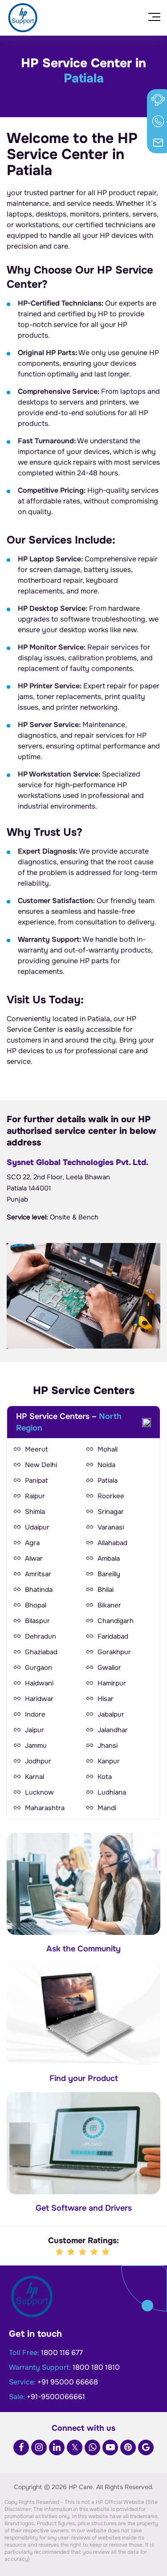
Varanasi (111, 1527)
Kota (105, 1777)
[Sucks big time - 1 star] (60, 2252)
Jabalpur (111, 1714)
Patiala (108, 1480)
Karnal (35, 1777)
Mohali (108, 1449)
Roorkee (111, 1496)
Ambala (109, 1558)
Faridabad (113, 1636)
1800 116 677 (62, 2353)
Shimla (35, 1512)
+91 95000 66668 (68, 2382)
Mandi (107, 1808)
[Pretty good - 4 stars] (95, 2252)
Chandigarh (116, 1621)
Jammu (36, 1746)
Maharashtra (45, 1808)
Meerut (37, 1449)
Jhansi (108, 1746)
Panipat (37, 1480)
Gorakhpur (114, 1652)
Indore (35, 1714)
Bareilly (109, 1574)
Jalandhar (113, 1730)
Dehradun (41, 1636)
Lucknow (39, 1792)
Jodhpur (38, 1761)
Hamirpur (112, 1683)
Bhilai (106, 1590)
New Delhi (41, 1465)
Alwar (34, 1558)
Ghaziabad (41, 1652)
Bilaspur (37, 1621)
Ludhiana (112, 1792)
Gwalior (109, 1668)
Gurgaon (39, 1668)
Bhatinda (39, 1590)
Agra (32, 1543)
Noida (106, 1465)
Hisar (106, 1699)
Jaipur (35, 1730)
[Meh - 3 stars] (83, 2252)
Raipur (35, 1496)
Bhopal (36, 1605)
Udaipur (37, 1527)
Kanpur (109, 1761)
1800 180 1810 (96, 2367)
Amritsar (38, 1574)
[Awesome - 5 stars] (106, 2252)
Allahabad (112, 1543)
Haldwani (39, 1683)
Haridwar (39, 1699)
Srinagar (111, 1512)
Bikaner (109, 1605)
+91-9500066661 (56, 2397)
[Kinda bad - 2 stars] (72, 2252)
